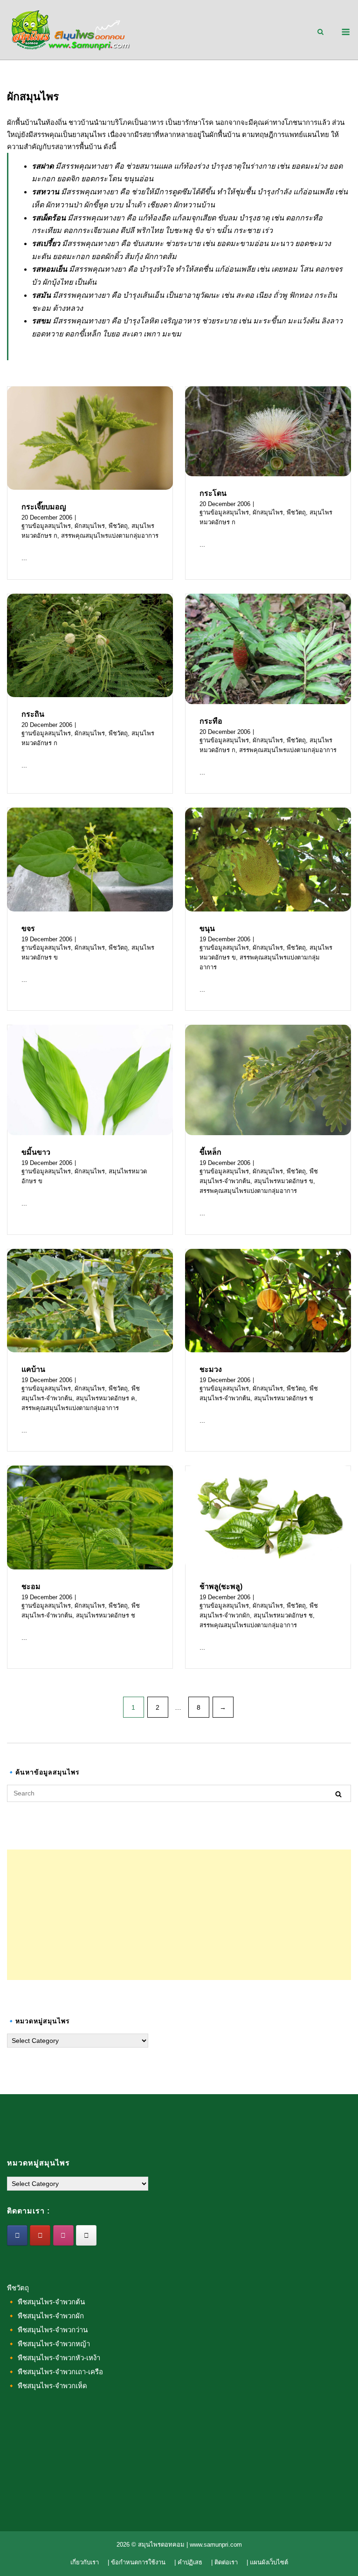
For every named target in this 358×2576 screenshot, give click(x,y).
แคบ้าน (33, 1369)
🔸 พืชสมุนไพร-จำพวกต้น (46, 2302)
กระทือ (211, 721)
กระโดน (213, 493)
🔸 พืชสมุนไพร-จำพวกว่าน (47, 2330)
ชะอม (31, 1586)
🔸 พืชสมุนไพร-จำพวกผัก (45, 2316)
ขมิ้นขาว (36, 1152)
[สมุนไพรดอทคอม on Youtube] (40, 2235)
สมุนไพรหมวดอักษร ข (284, 1181)
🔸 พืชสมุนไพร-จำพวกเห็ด (47, 2386)
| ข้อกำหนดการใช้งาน (137, 2562)
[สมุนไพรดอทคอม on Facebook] (17, 2235)
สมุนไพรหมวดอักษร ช (284, 1398)
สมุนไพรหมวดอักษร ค (106, 1398)
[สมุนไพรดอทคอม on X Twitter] (86, 2235)
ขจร (28, 928)
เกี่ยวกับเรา (85, 2562)
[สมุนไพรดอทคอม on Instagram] (63, 2235)
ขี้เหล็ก (210, 1152)
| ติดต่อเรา (224, 2562)
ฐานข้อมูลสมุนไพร (46, 526)
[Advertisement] (179, 1915)
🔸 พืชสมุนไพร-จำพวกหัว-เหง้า (54, 2358)
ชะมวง (211, 1369)
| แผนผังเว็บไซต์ (267, 2562)
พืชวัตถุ (118, 526)
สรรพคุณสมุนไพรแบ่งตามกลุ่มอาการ (110, 536)
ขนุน (207, 928)
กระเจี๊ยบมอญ (44, 507)
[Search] (338, 1794)
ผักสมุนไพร (90, 526)
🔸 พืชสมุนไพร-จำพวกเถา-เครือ (55, 2372)
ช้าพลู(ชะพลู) (221, 1586)
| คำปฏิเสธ (188, 2562)
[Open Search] (320, 32)
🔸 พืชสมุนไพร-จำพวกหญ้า (48, 2344)
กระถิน (33, 714)
